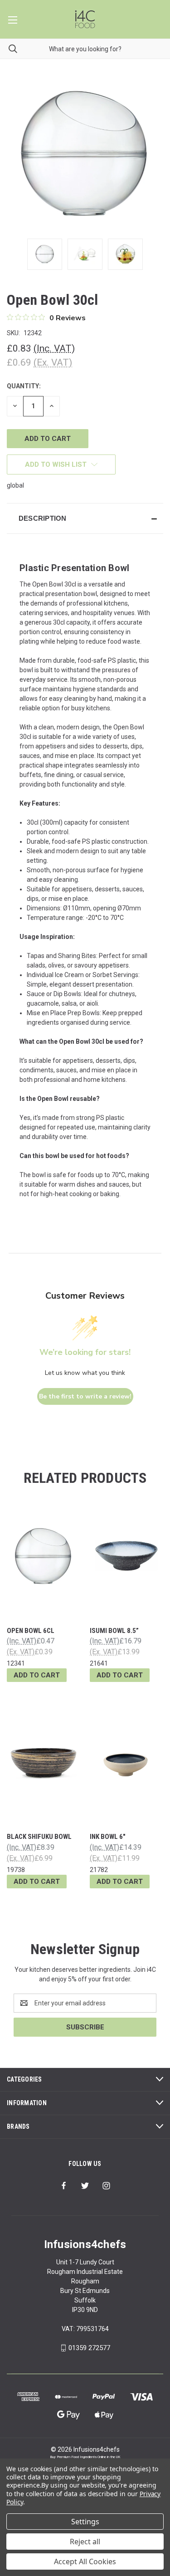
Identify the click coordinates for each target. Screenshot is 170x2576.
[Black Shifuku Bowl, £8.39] (44, 1762)
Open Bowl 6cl (31, 1631)
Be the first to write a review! (85, 1396)
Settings (85, 2522)
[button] (85, 518)
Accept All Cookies (85, 2561)
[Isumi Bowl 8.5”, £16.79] (126, 1556)
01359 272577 (89, 2348)
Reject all (85, 2542)
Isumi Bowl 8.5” (114, 1631)
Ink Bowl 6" (108, 1837)
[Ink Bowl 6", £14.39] (126, 1762)
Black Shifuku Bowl (39, 1837)
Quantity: (24, 386)
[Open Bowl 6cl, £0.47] (44, 1556)
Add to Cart (37, 1675)
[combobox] (85, 49)
